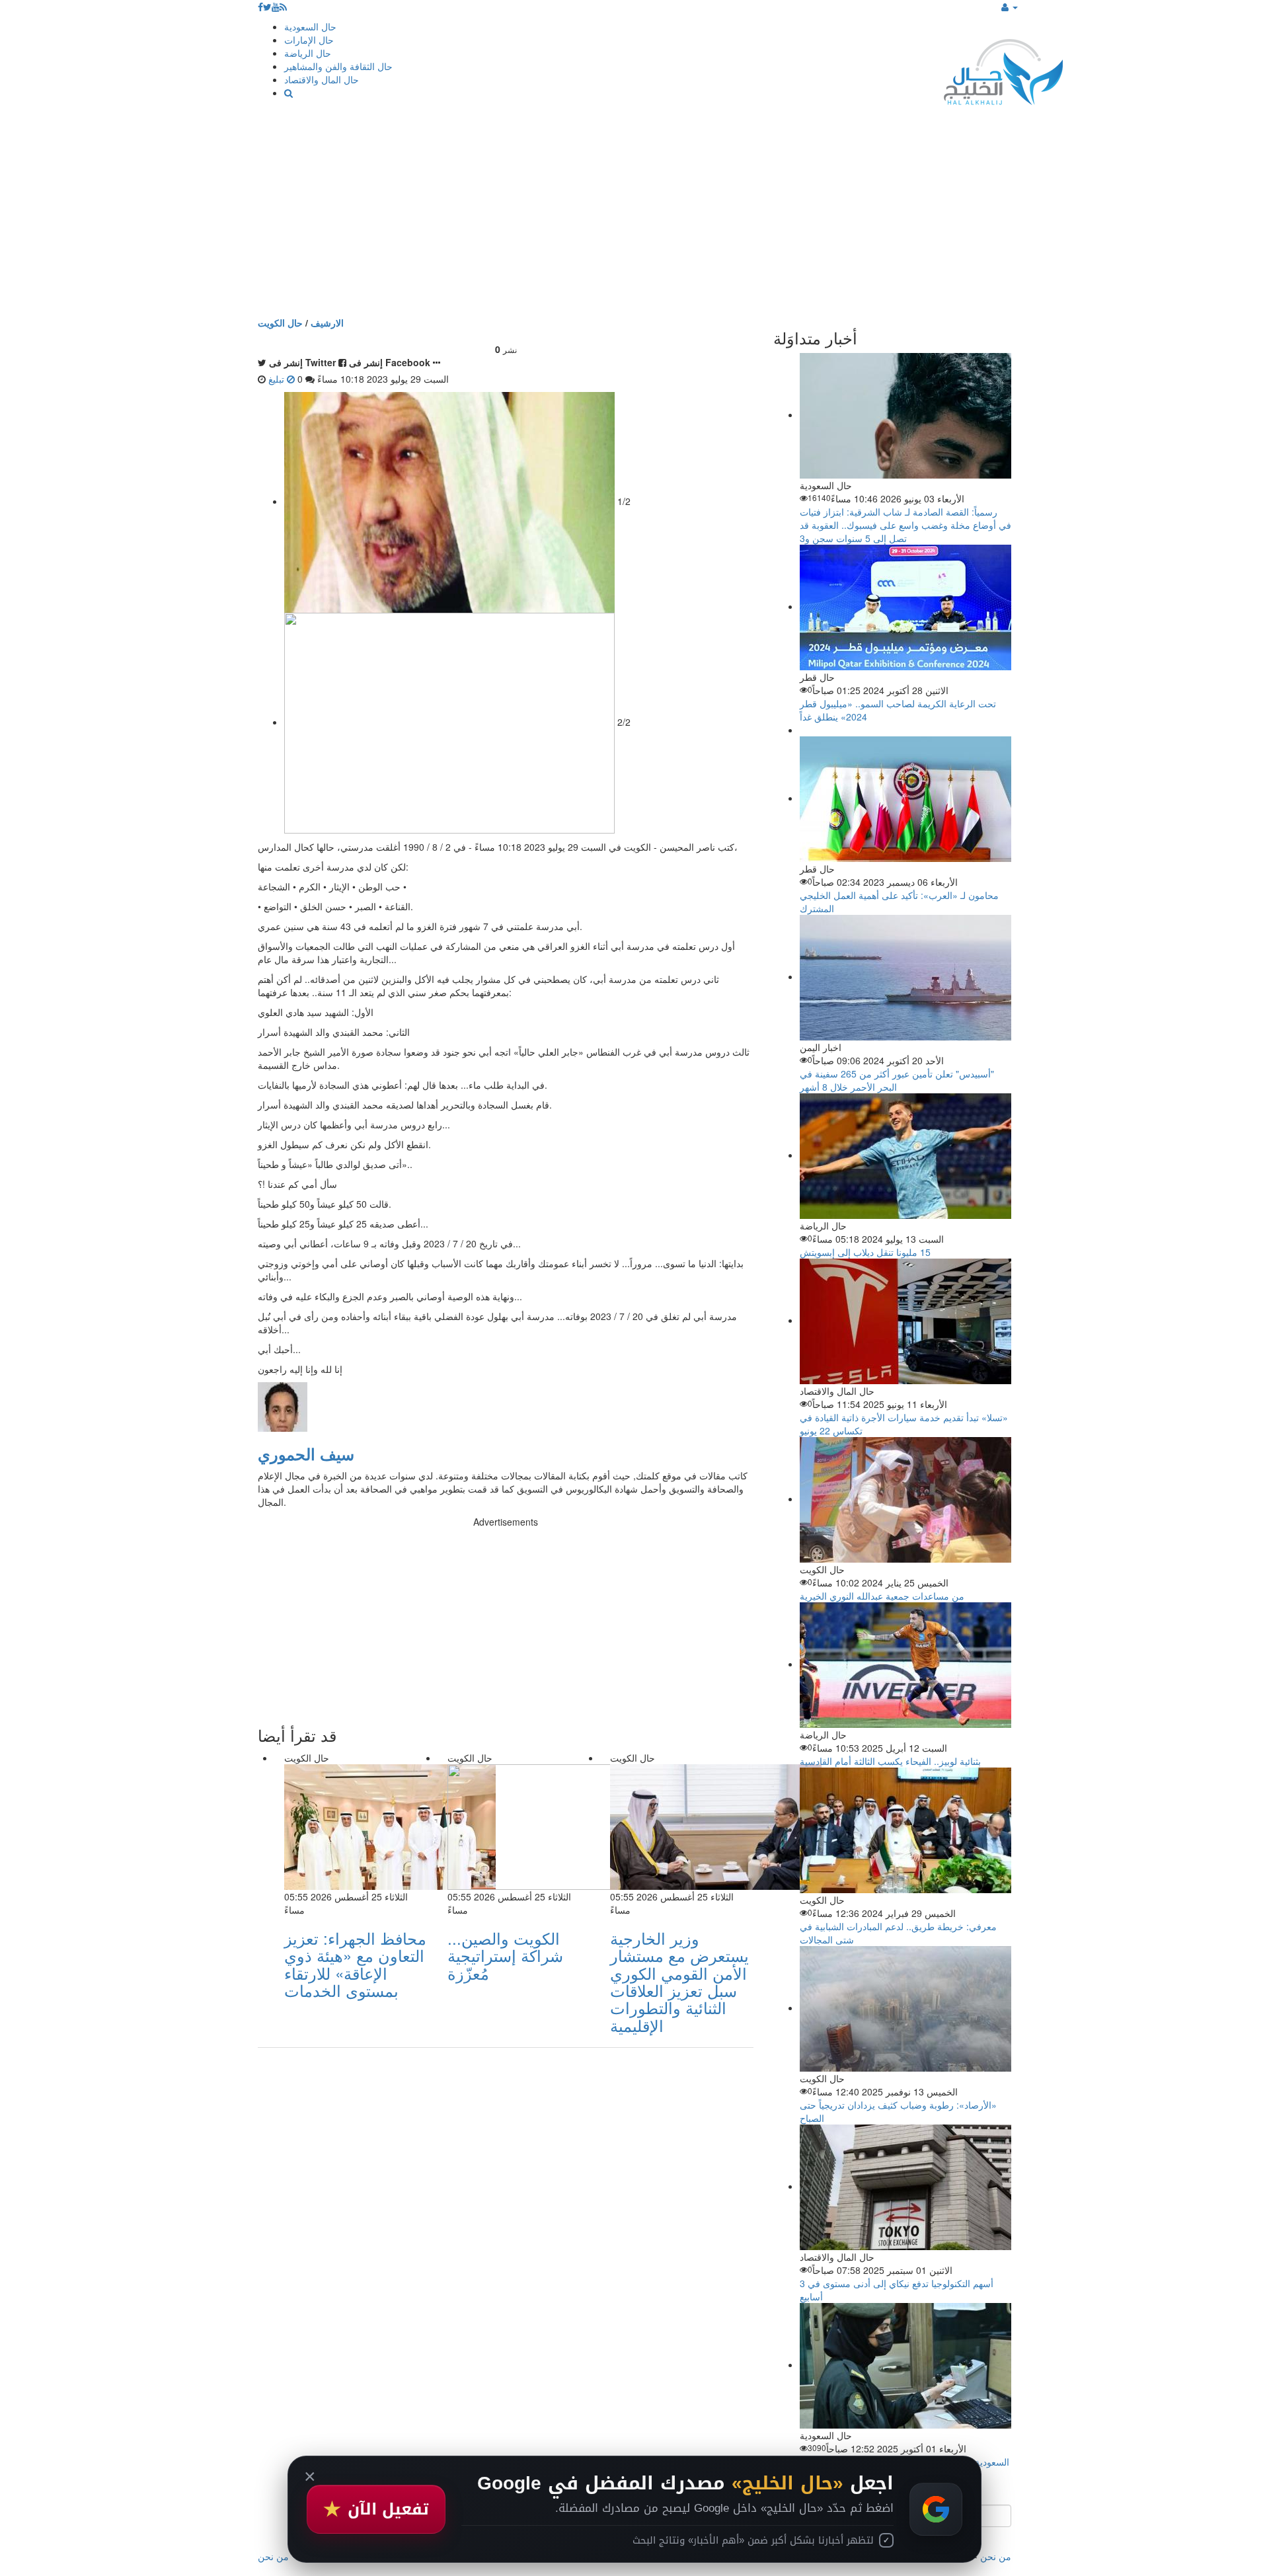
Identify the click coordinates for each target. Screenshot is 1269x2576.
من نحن (996, 2556)
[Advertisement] (634, 217)
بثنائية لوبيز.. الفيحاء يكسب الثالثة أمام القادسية (890, 1761)
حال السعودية (310, 26)
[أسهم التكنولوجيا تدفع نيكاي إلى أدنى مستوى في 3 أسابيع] (905, 2186)
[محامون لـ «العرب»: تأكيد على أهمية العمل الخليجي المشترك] (905, 798)
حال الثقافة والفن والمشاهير (338, 66)
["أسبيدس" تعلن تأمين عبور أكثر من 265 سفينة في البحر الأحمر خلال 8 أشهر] (905, 976)
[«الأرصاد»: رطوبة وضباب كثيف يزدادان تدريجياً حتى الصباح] (905, 2008)
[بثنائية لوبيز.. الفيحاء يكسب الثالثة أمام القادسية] (905, 1664)
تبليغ (278, 379)
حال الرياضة (308, 53)
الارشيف (327, 323)
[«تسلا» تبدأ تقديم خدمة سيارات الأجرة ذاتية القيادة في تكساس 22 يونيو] (905, 1320)
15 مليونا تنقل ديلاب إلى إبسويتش (865, 1252)
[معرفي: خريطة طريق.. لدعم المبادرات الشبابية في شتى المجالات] (905, 1829)
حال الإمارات (309, 40)
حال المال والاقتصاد (322, 79)
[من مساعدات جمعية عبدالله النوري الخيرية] (905, 1499)
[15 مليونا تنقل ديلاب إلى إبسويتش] (905, 1155)
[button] (1010, 7)
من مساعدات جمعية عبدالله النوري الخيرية (882, 1596)
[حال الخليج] (1003, 69)
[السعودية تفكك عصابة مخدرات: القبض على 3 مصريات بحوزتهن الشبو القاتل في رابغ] (905, 2364)
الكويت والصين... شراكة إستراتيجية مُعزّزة (505, 1955)
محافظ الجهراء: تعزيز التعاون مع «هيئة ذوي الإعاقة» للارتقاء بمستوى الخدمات (355, 1964)
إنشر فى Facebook (390, 362)
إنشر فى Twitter (302, 362)
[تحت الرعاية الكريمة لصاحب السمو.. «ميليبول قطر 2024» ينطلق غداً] (905, 606)
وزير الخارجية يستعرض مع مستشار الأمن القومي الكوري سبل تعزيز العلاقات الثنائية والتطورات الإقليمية (679, 1981)
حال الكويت (280, 323)
